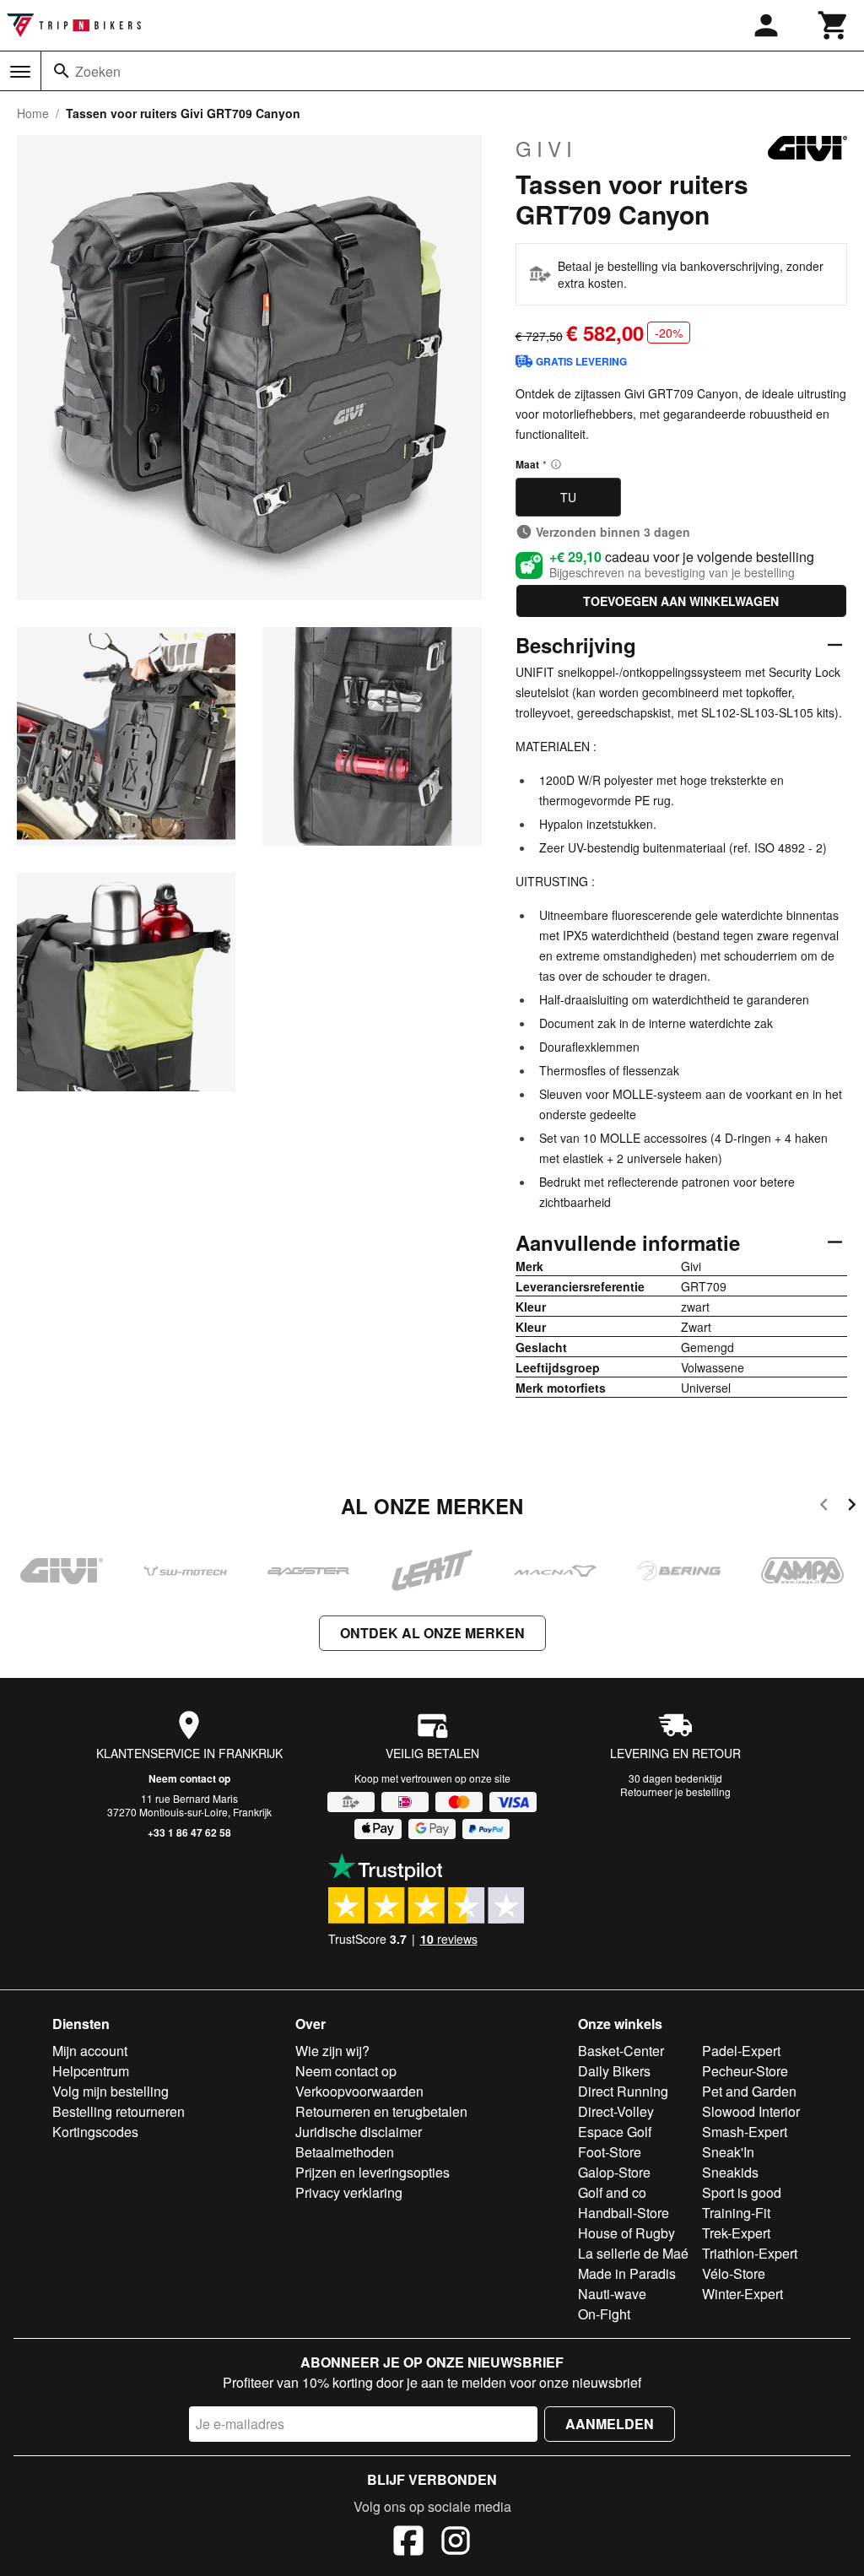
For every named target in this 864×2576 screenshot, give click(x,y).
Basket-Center (621, 2051)
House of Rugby (626, 2233)
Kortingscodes (95, 2132)
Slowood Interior (751, 2111)
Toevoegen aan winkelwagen (681, 601)
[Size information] (556, 464)
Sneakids (730, 2172)
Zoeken (98, 71)
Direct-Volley (616, 2111)
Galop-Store (614, 2172)
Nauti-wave (612, 2294)
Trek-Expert (736, 2233)
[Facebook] (408, 2543)
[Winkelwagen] (834, 25)
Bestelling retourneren (119, 2111)
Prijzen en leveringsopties (373, 2172)
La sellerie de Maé (633, 2253)
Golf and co (612, 2192)
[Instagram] (456, 2543)
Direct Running (623, 2091)
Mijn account (90, 2051)
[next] (852, 1507)
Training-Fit (736, 2213)
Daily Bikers (614, 2071)
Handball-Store (624, 2213)
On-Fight (604, 2314)
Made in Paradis (627, 2273)
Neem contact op (189, 1778)
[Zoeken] (62, 71)
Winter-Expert (742, 2294)
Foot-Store (610, 2152)
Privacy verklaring (349, 2192)
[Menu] (20, 72)
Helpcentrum (91, 2071)
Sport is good (742, 2192)
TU (568, 497)
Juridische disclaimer (359, 2132)
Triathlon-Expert (750, 2253)
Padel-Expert (741, 2051)
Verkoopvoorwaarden (359, 2091)
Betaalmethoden (345, 2152)
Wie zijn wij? (332, 2051)
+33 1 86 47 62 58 (189, 1832)
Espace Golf (615, 2132)
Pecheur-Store (745, 2071)
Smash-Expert (745, 2132)
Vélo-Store (734, 2273)
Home (33, 113)
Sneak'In (728, 2152)
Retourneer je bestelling (675, 1791)
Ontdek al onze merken (432, 1633)
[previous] (824, 1507)
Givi (546, 149)
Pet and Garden (749, 2091)
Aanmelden (610, 2424)
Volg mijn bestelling (111, 2091)
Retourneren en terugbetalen (381, 2111)
